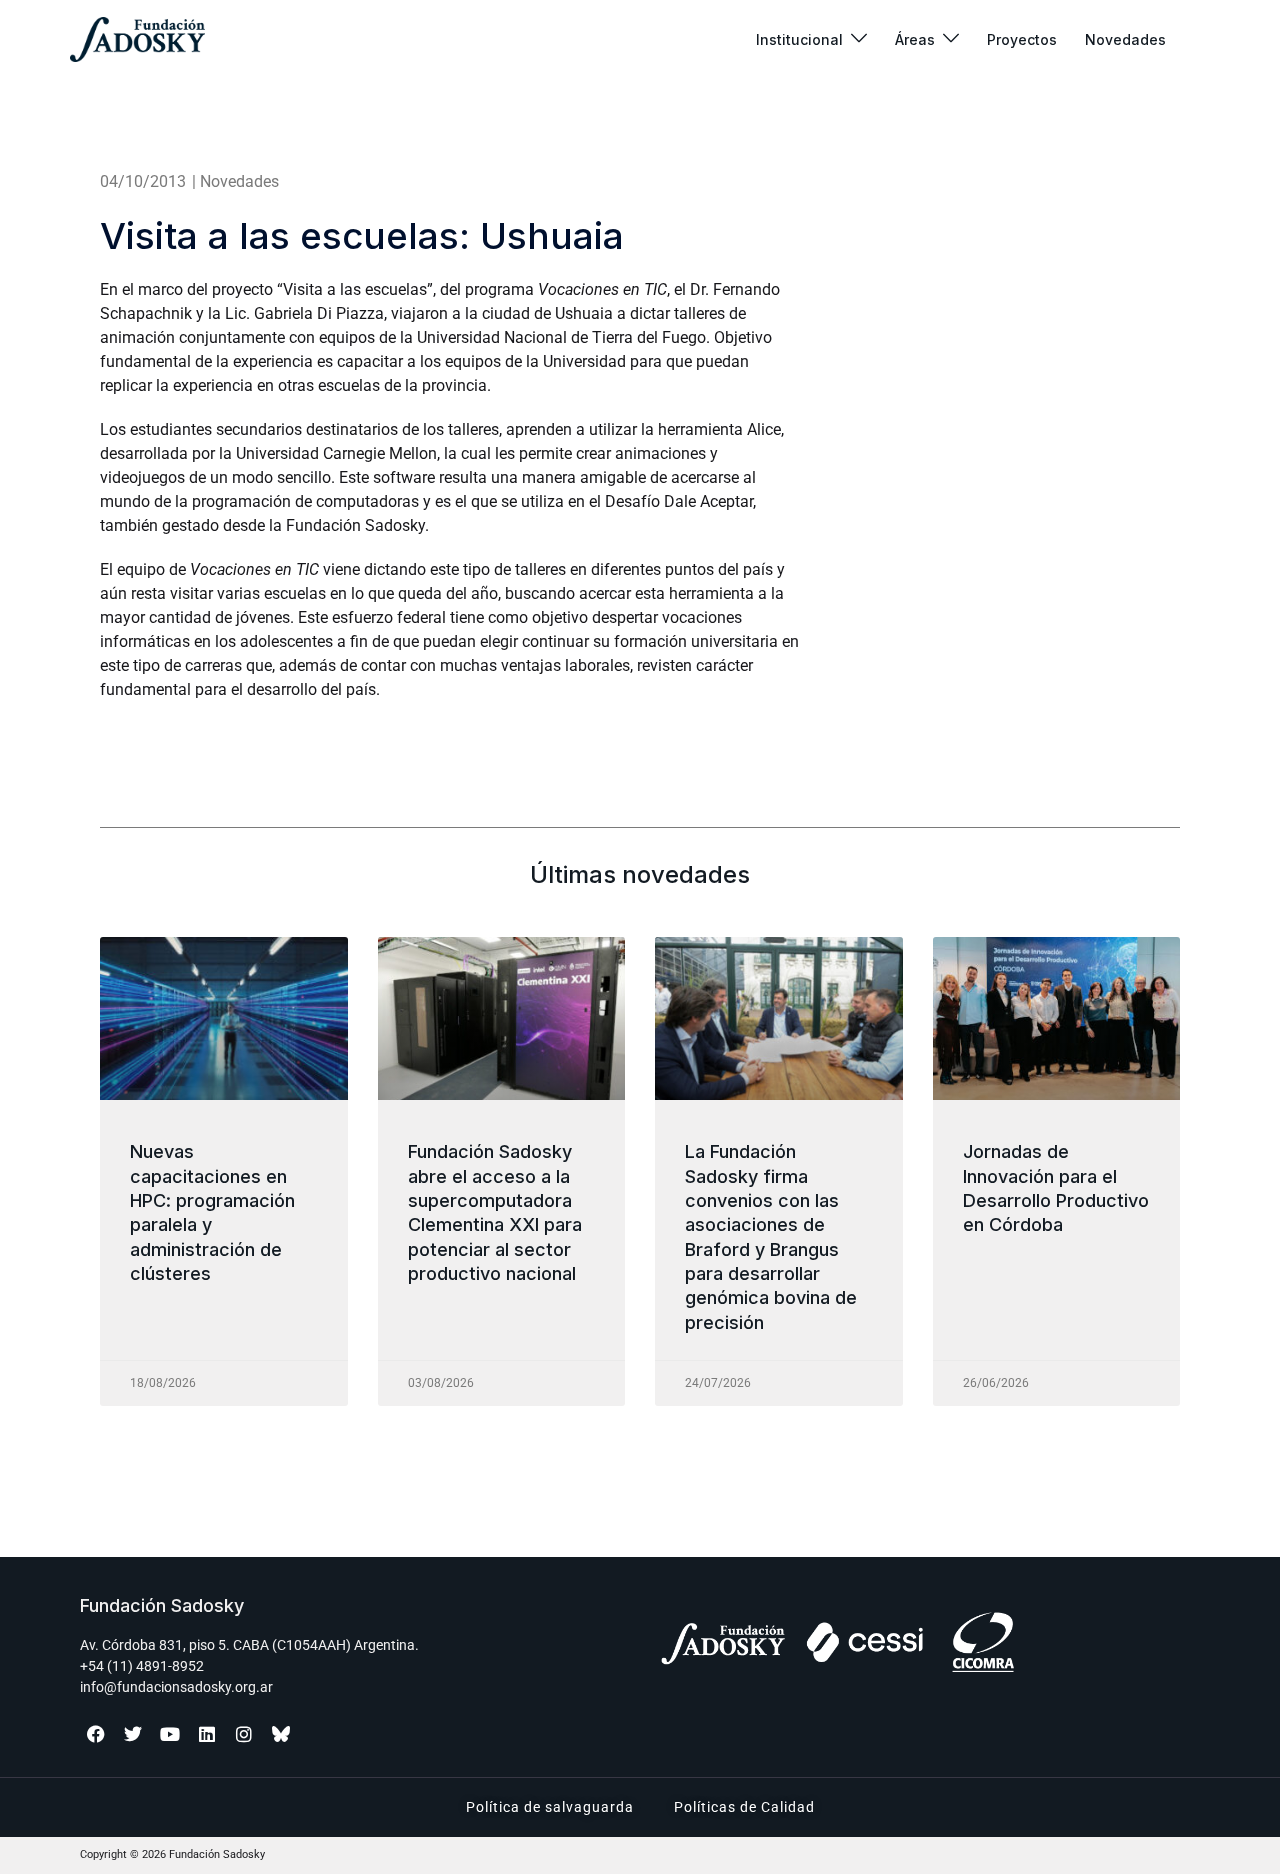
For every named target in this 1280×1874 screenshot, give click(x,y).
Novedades (1125, 39)
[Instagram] (244, 1734)
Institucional (799, 39)
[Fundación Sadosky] (137, 39)
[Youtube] (170, 1734)
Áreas (915, 39)
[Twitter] (133, 1734)
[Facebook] (96, 1734)
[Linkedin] (207, 1734)
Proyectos (1022, 39)
